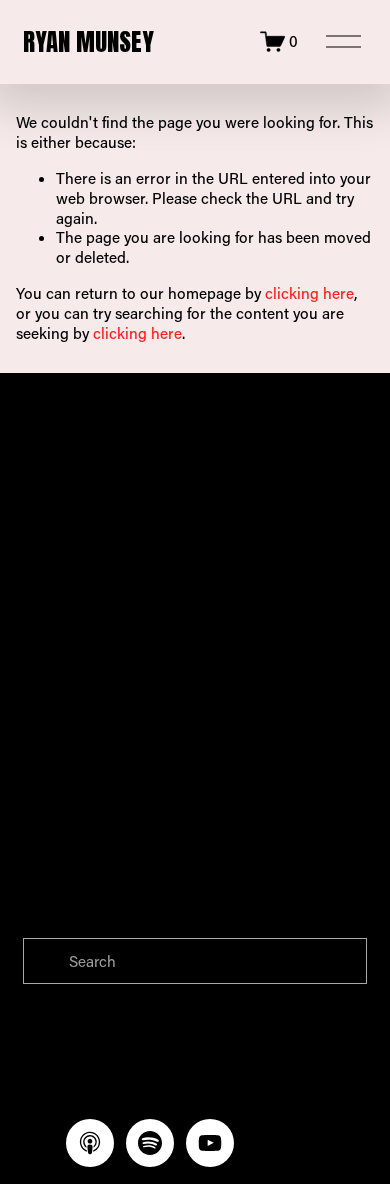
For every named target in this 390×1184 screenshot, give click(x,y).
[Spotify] (150, 1143)
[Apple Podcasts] (90, 1143)
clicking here (309, 293)
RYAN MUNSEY (88, 41)
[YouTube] (210, 1143)
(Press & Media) (212, 571)
